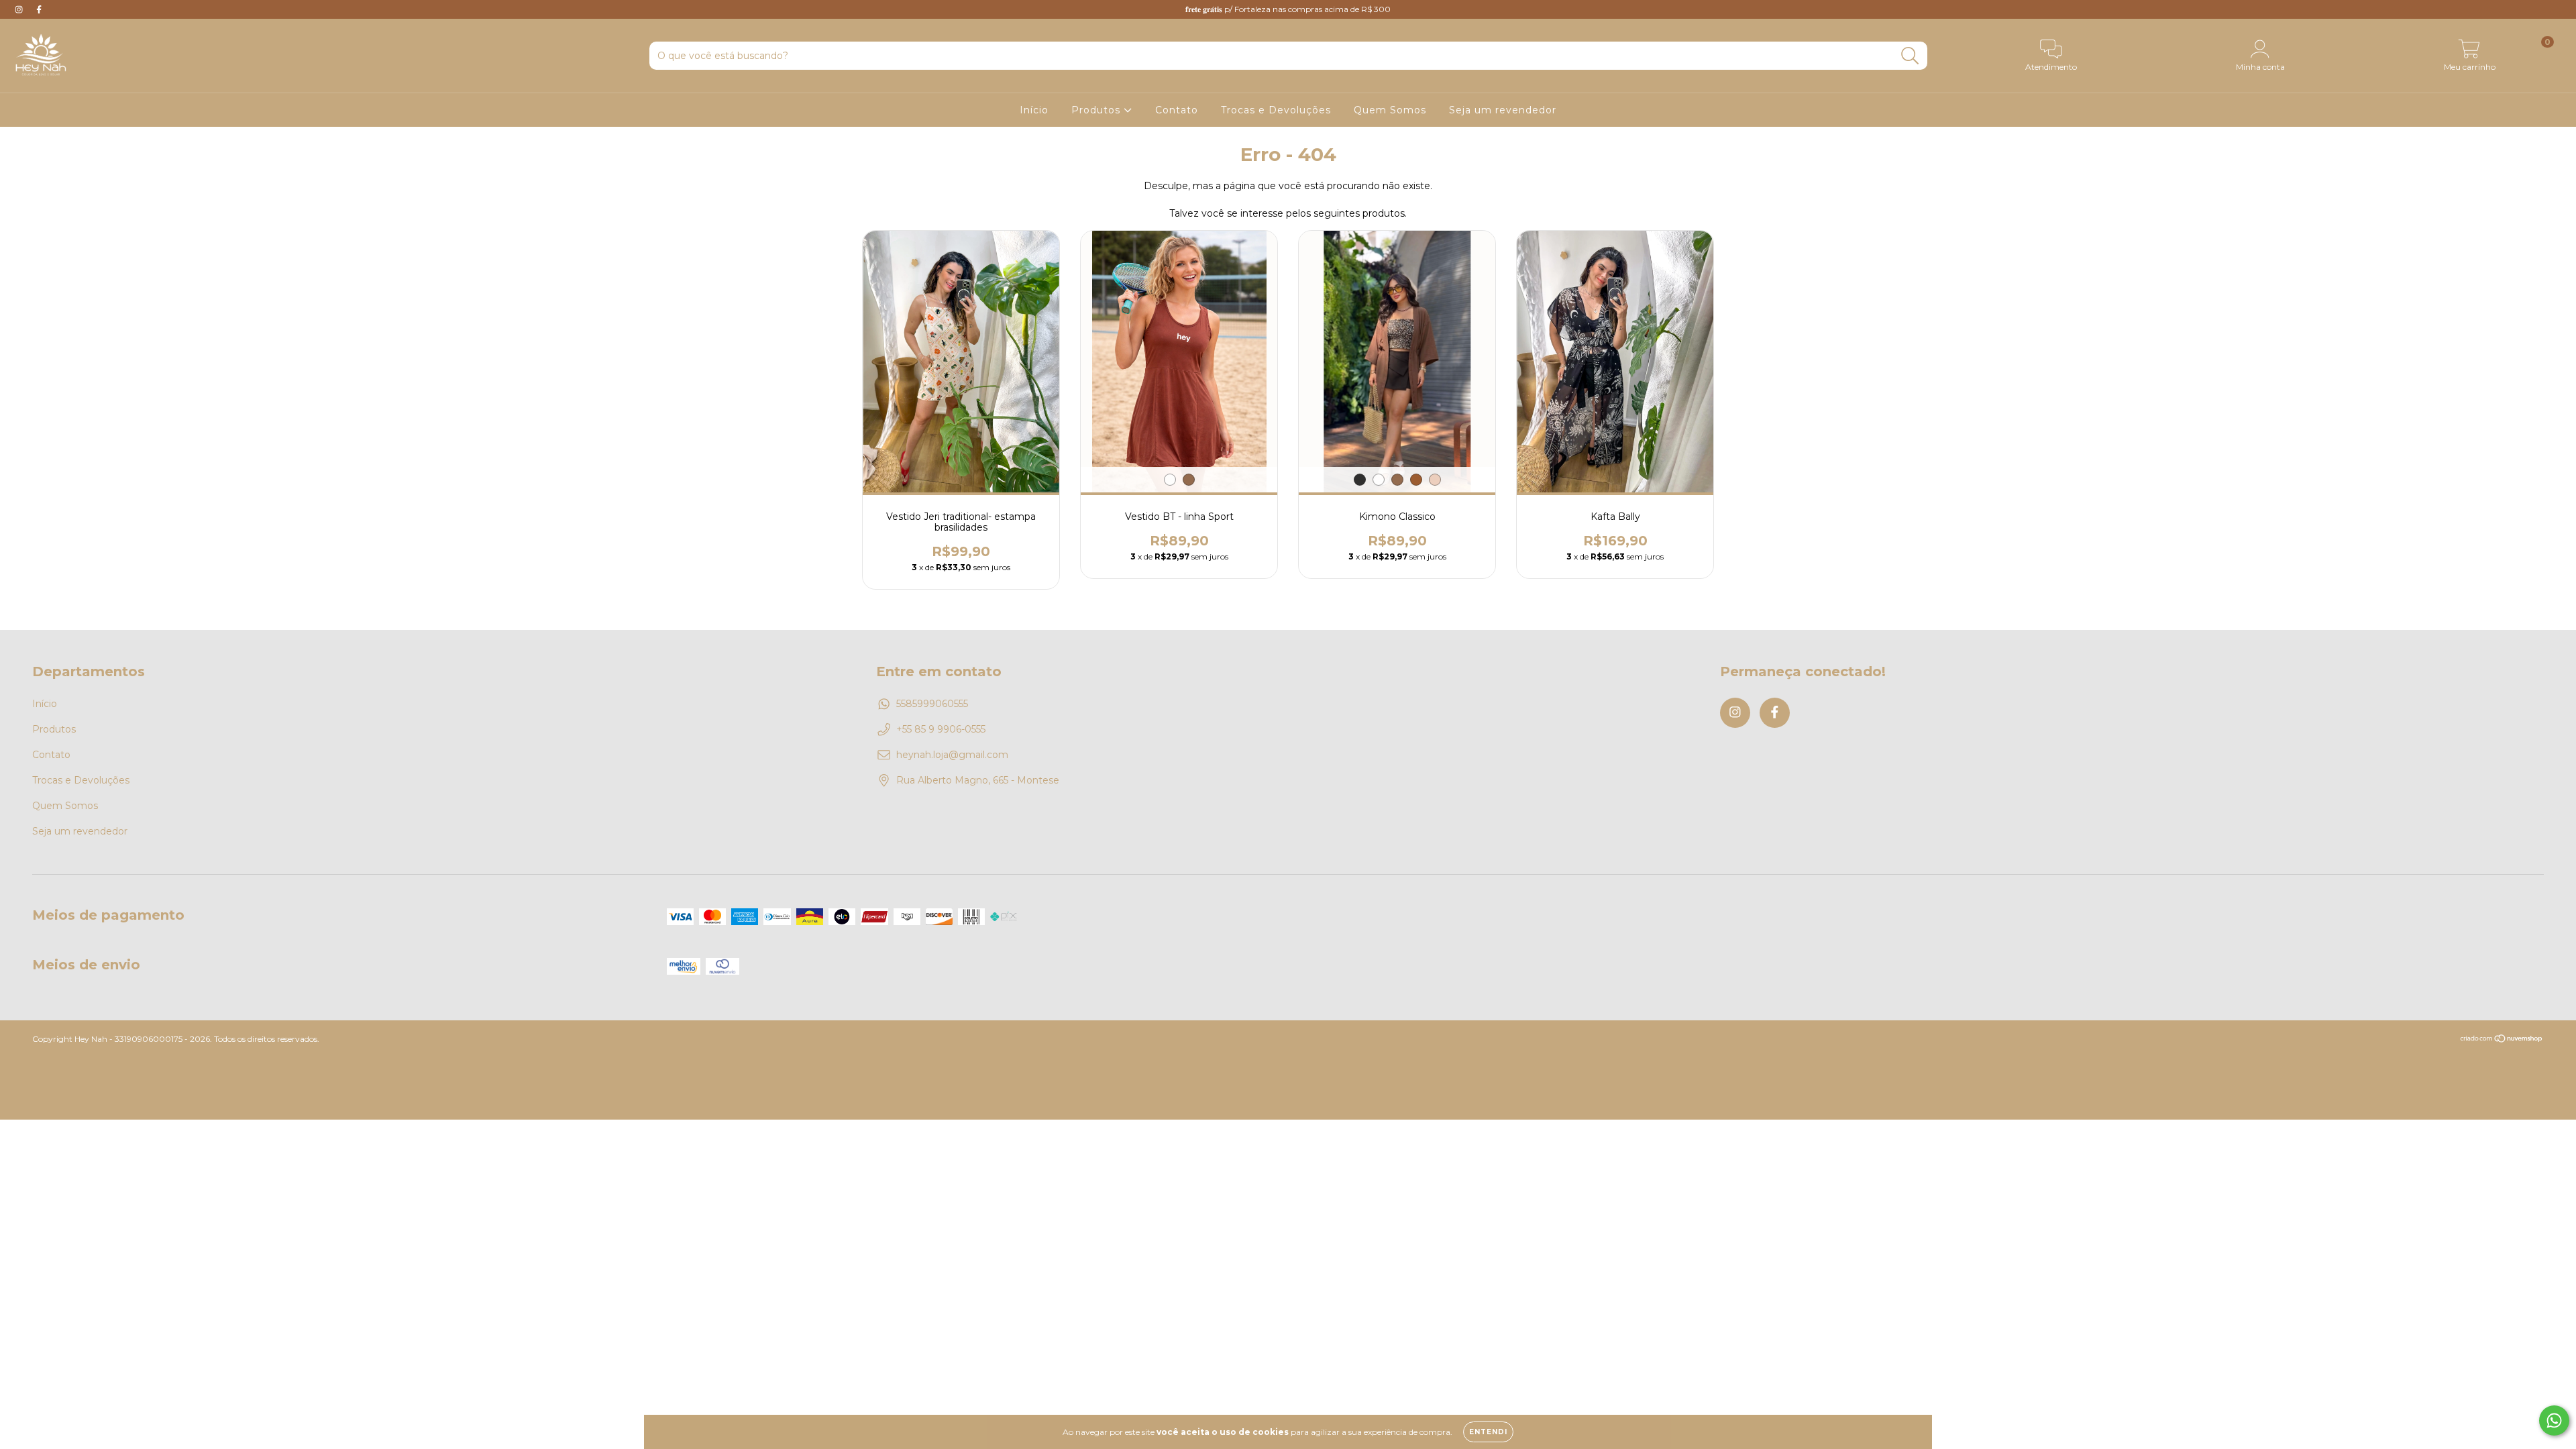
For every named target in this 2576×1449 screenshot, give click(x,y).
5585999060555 (932, 704)
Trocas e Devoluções (1276, 110)
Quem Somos (1390, 110)
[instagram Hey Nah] (20, 9)
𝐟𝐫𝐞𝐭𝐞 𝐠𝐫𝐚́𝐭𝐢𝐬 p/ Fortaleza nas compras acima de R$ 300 (1288, 9)
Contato (1177, 110)
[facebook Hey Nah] (39, 9)
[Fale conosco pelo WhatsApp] (2554, 1420)
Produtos (1097, 110)
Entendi (1488, 1432)
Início (1034, 110)
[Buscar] (1910, 56)
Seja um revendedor (1503, 110)
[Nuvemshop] (2502, 1040)
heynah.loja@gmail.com (952, 755)
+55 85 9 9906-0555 (941, 729)
